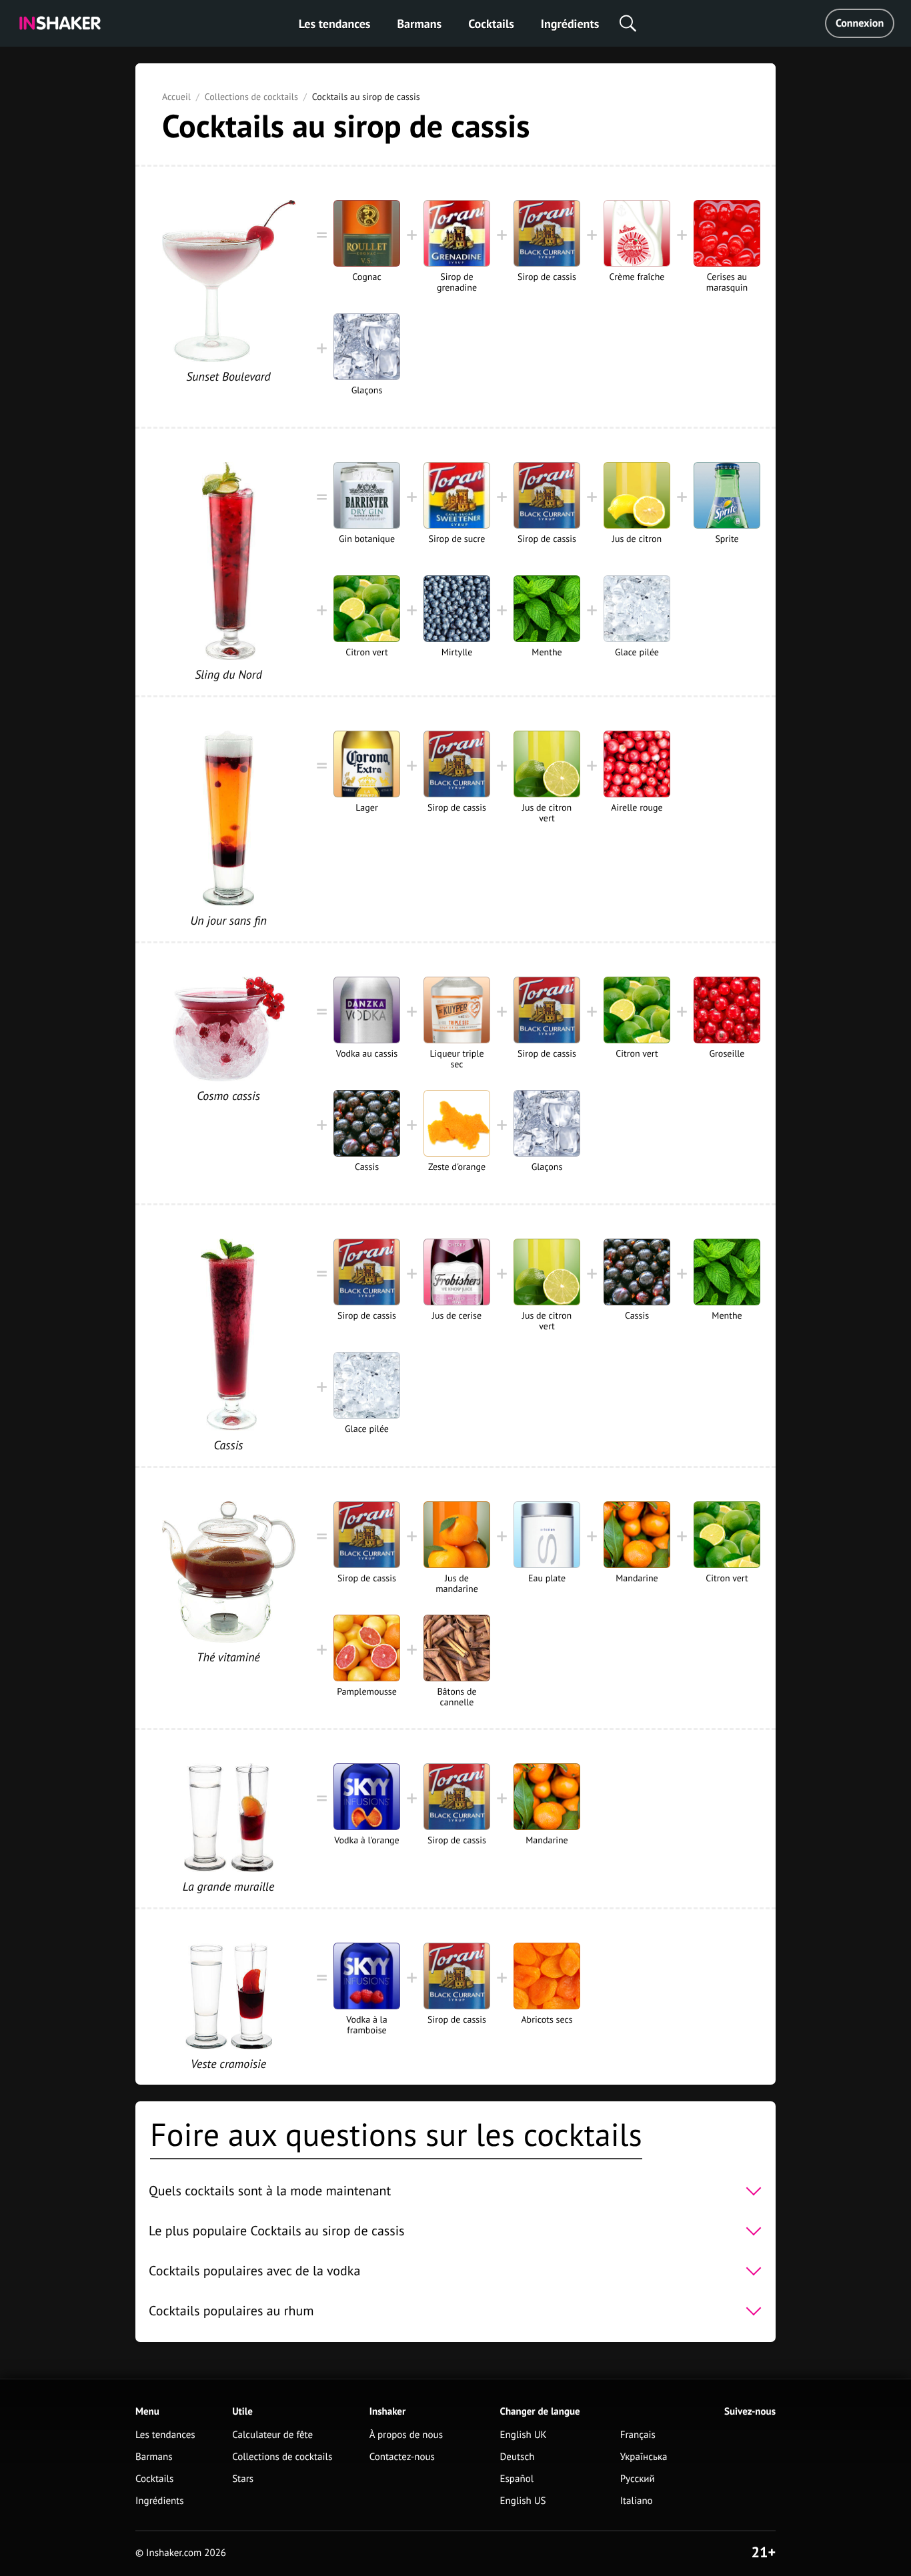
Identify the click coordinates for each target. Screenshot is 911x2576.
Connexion (860, 23)
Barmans (419, 24)
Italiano (637, 2501)
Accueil (176, 97)
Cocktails (491, 24)
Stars (243, 2479)
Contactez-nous (402, 2457)
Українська (644, 2457)
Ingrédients (570, 24)
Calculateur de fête (272, 2435)
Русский (638, 2479)
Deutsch (518, 2457)
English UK (524, 2435)
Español (517, 2479)
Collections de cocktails (251, 97)
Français (638, 2435)
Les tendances (335, 24)
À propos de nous (406, 2435)
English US (523, 2501)
